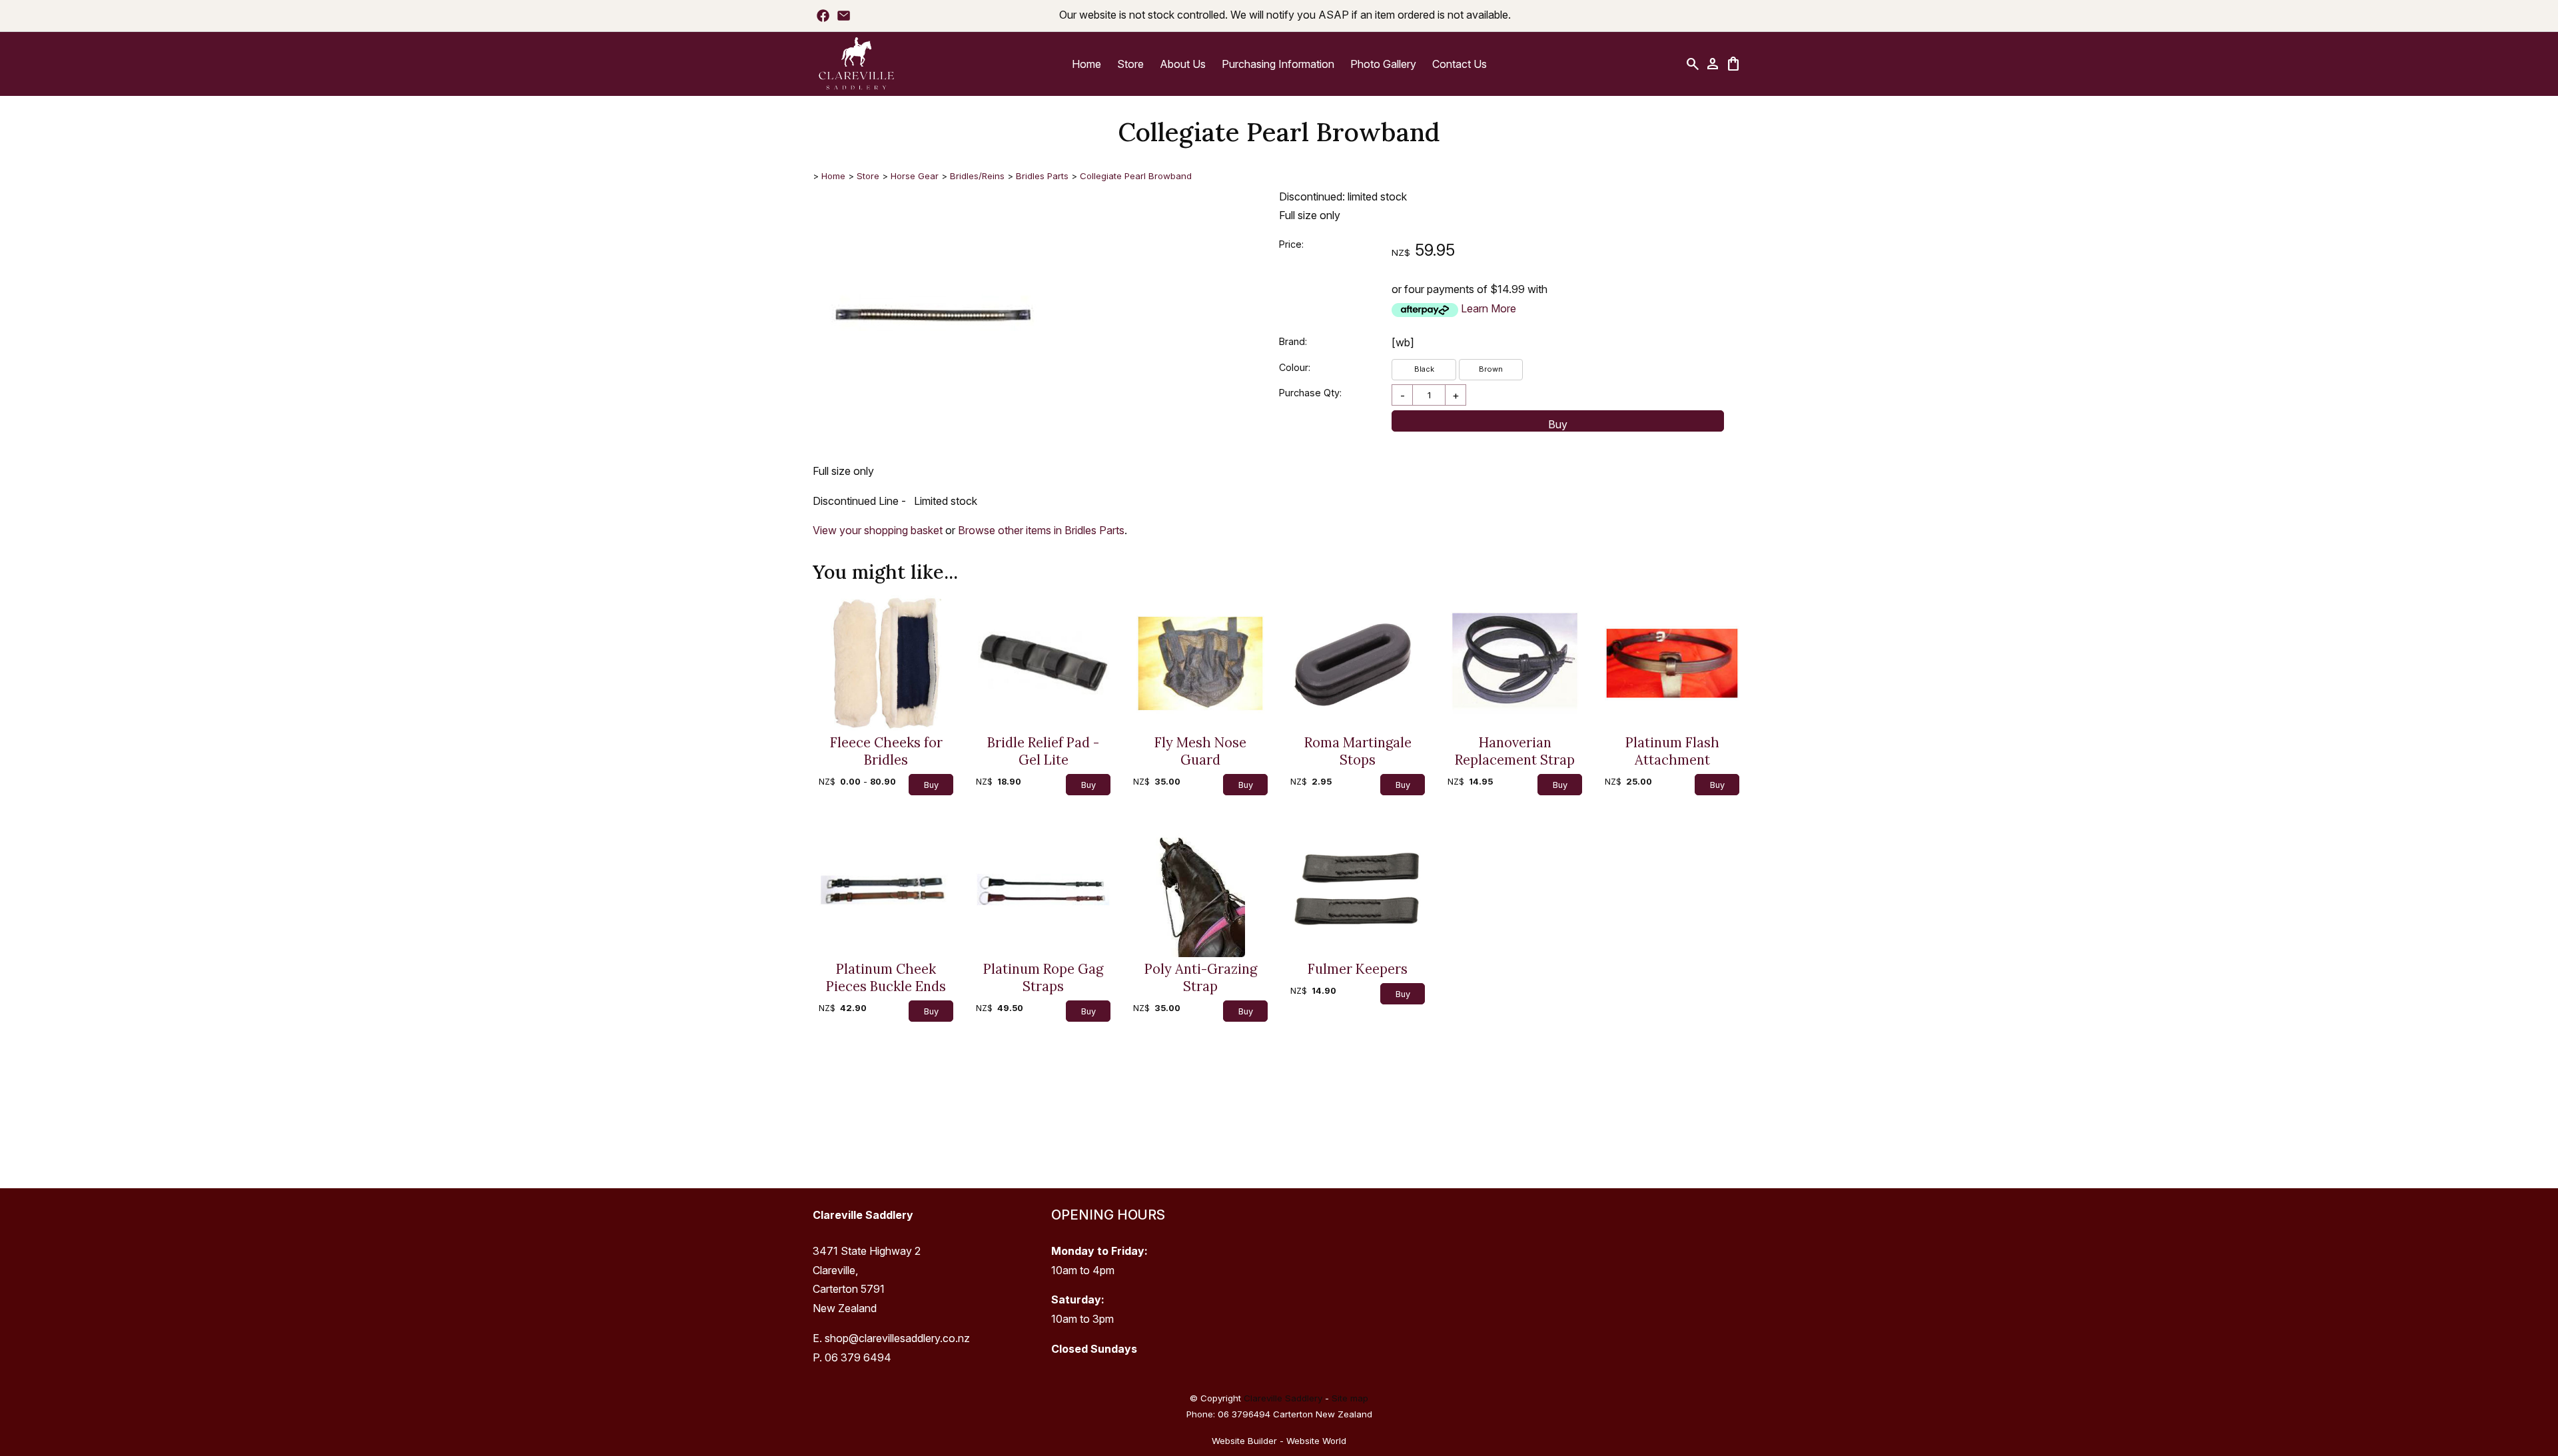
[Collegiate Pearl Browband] (933, 423)
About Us (1183, 64)
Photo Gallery (1383, 64)
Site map (1350, 1398)
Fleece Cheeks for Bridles (886, 751)
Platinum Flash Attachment (1672, 751)
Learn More (1489, 308)
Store (1130, 64)
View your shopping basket (878, 530)
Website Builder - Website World (1279, 1441)
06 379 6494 (858, 1357)
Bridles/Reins (977, 176)
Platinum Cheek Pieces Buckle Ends (886, 978)
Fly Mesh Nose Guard (1200, 751)
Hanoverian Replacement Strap (1515, 751)
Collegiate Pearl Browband (1136, 176)
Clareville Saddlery (1283, 1398)
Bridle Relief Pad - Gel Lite (1043, 751)
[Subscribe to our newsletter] (844, 15)
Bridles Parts (1042, 176)
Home (1086, 64)
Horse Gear (915, 176)
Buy (1558, 424)
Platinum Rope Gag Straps (1043, 978)
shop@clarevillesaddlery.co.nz (897, 1338)
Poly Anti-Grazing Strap (1201, 978)
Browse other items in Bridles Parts (1041, 530)
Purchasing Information (1278, 64)
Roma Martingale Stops (1358, 751)
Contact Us (1460, 64)
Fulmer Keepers (1358, 969)
